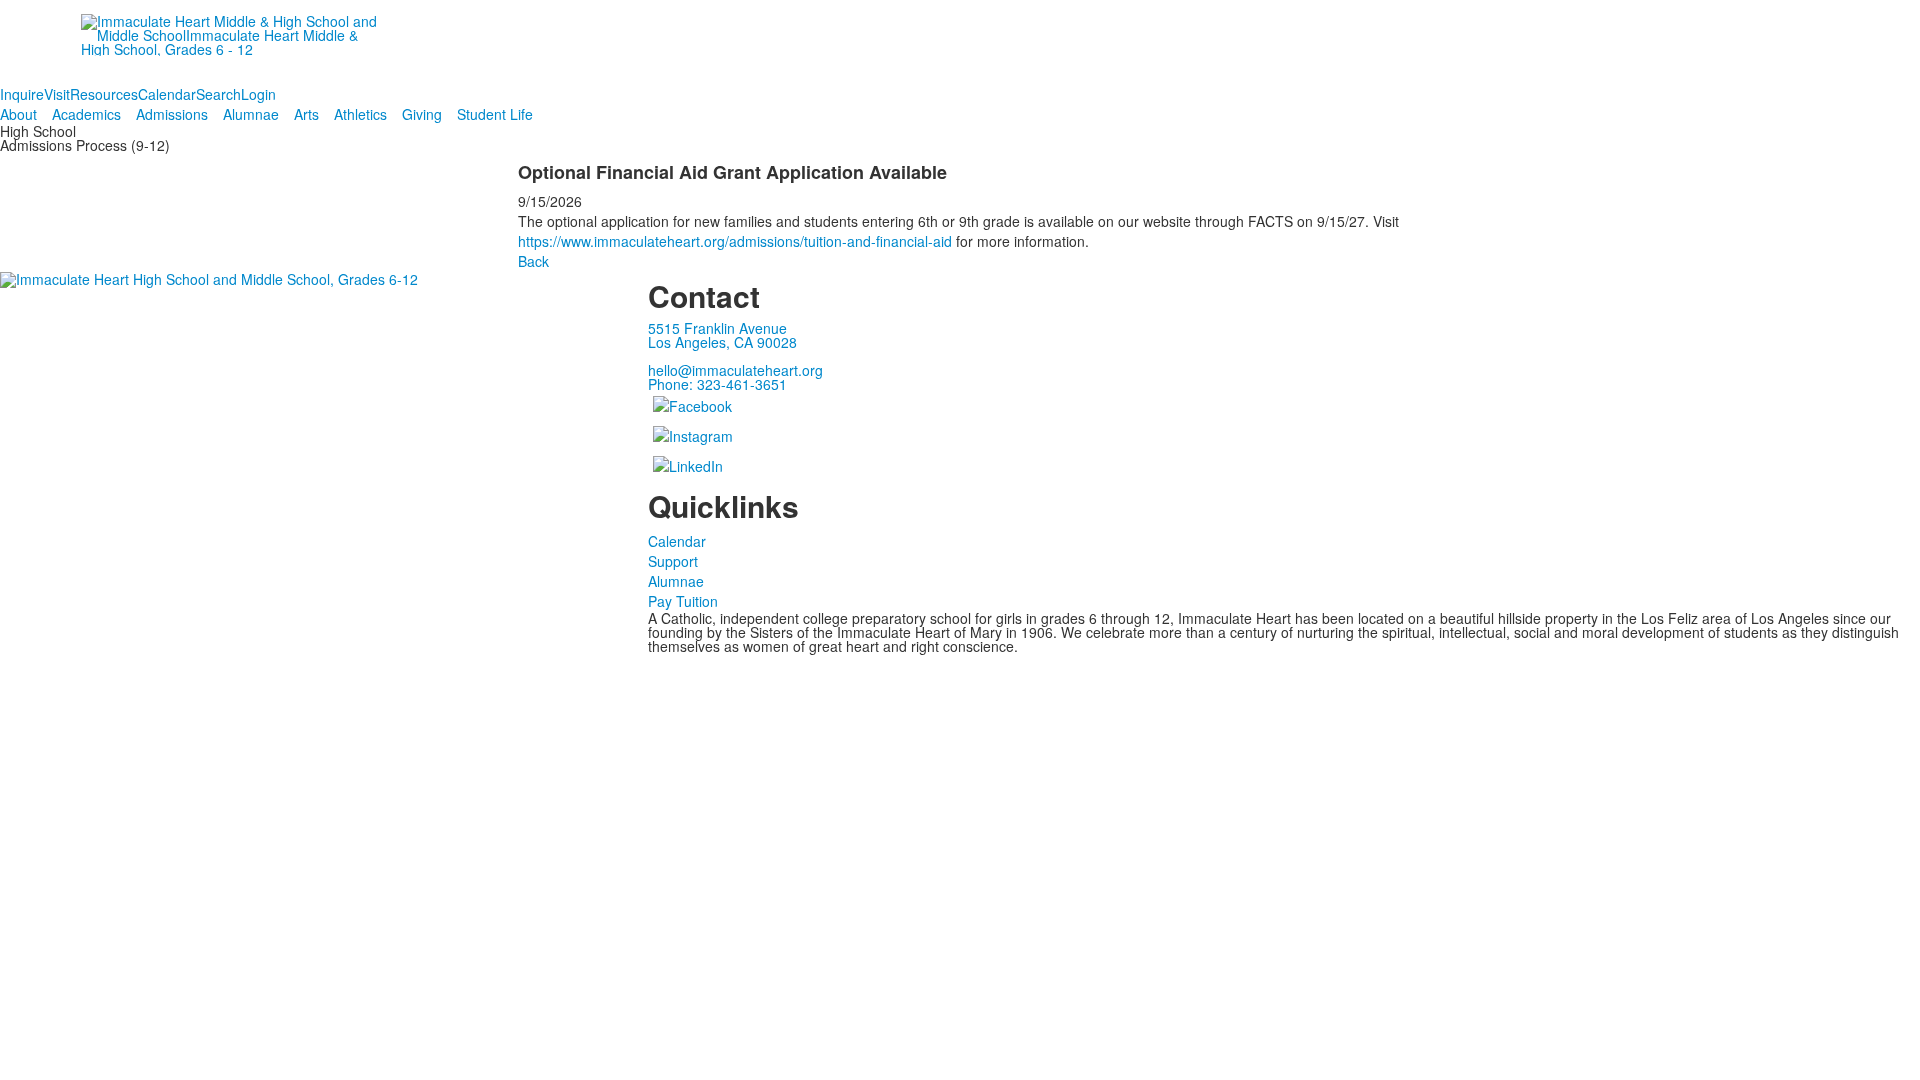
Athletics (360, 114)
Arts (306, 114)
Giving (422, 114)
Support (673, 561)
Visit (57, 94)
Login (258, 94)
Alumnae (251, 114)
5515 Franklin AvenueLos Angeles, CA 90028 (722, 335)
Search (218, 94)
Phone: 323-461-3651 (717, 384)
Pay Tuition (683, 601)
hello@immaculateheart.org (735, 370)
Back (533, 261)
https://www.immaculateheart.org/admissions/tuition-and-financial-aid (735, 241)
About (18, 114)
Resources (104, 94)
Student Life (495, 114)
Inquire (22, 94)
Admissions (172, 114)
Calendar (167, 94)
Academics (86, 114)
